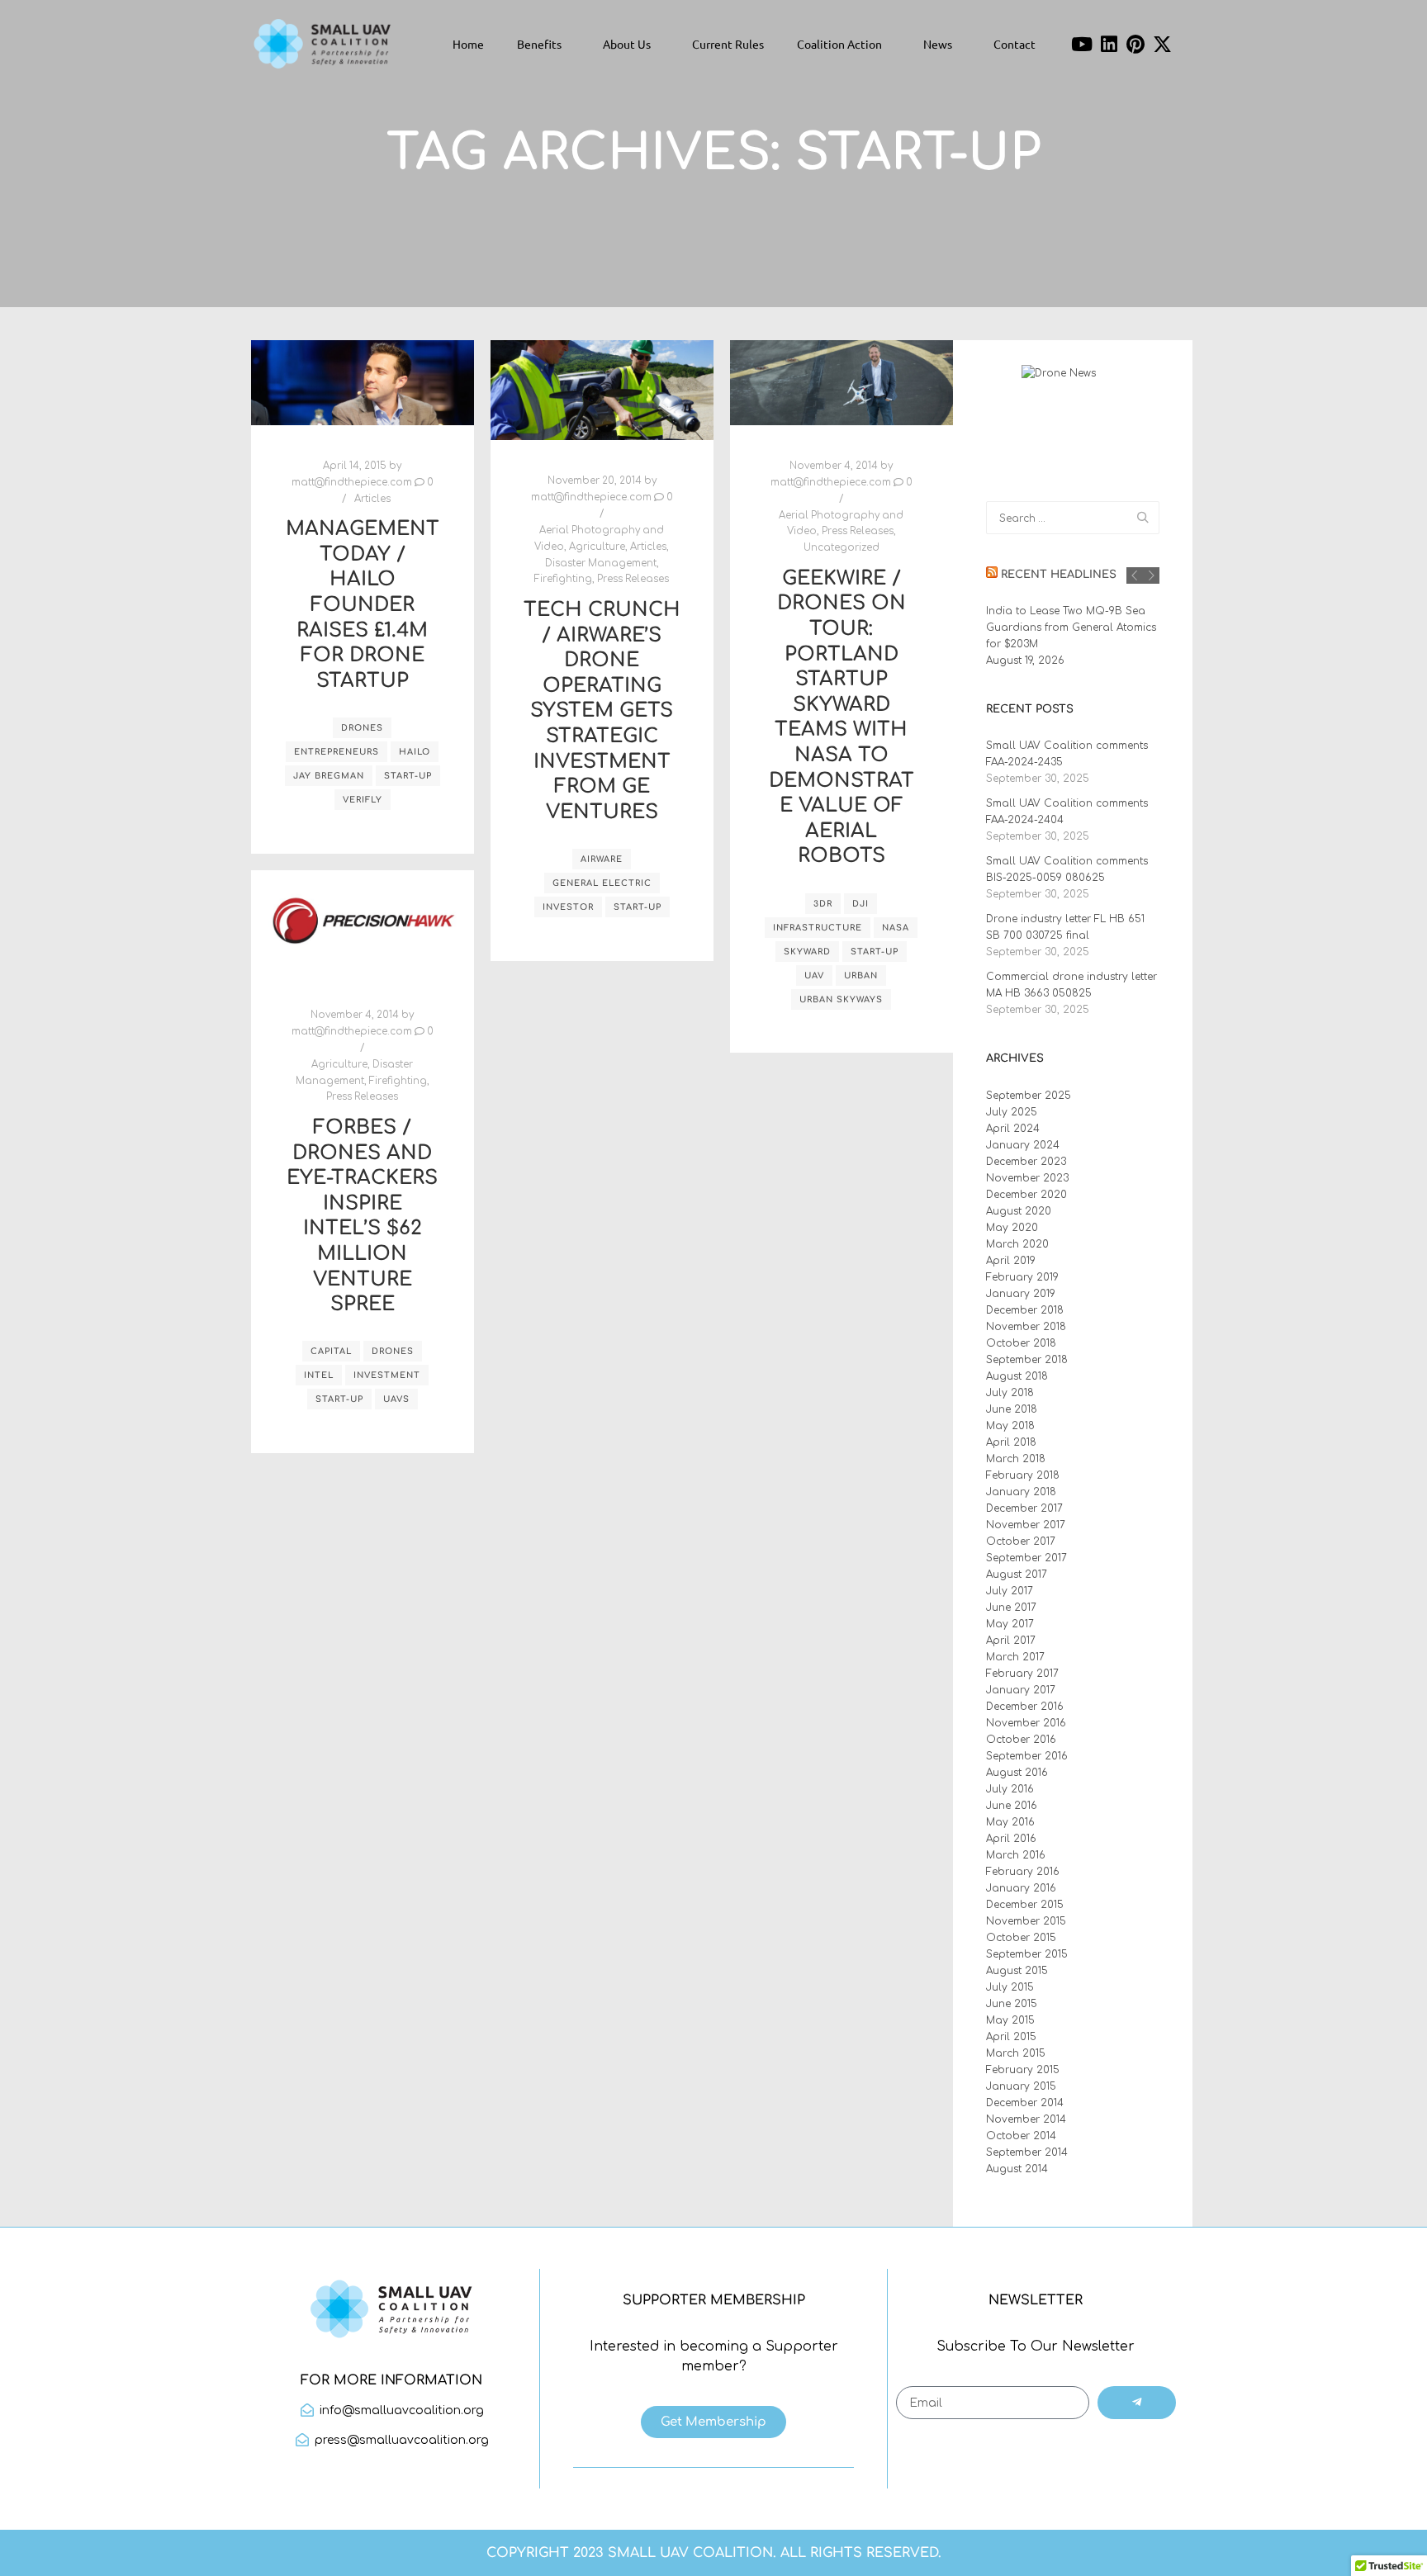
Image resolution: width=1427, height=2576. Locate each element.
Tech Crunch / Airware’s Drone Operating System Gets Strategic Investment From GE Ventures (602, 711)
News (938, 44)
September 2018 (1027, 1360)
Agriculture (597, 547)
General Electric (602, 883)
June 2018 (1012, 1409)
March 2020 (1017, 1244)
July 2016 (1010, 1789)
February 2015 (1023, 2070)
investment (387, 1375)
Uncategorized (842, 548)
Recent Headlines (1059, 575)
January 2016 (1021, 1888)
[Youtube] (1082, 44)
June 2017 (1011, 1608)
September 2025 (1029, 1096)
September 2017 (1026, 1558)
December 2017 (1024, 1508)
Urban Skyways (841, 999)
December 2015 (1025, 1905)
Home (468, 44)
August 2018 (1017, 1376)
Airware (602, 859)
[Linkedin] (1109, 44)
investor (568, 907)
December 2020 (1026, 1195)
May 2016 (1010, 1822)
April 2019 (1011, 1261)
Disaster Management (601, 563)
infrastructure (818, 928)
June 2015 (1012, 2004)
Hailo (415, 752)
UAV (814, 975)
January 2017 (1021, 1690)
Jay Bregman (329, 776)
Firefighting (563, 579)
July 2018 (1010, 1393)
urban (861, 975)
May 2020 (1012, 1228)
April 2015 (1011, 2037)
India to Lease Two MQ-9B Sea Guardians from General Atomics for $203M (1071, 627)
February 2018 (1023, 1475)
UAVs (396, 1399)
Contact (1015, 44)
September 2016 (1027, 1756)
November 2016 (1026, 1723)
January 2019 (1021, 1294)
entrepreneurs (337, 752)
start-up (408, 776)
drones (362, 728)
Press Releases (633, 579)
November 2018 (1026, 1327)
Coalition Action (839, 44)
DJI (860, 904)
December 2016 (1025, 1707)
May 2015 (1010, 2020)
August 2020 (1019, 1211)
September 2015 (1027, 1954)
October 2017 (1021, 1541)
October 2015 (1021, 1938)
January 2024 (1023, 1145)
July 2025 (1012, 1112)
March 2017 (1015, 1657)
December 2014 (1025, 2103)
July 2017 (1010, 1591)
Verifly (363, 800)
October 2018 (1021, 1343)
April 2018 (1011, 1442)
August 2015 (1017, 1971)
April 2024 (1013, 1129)
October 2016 (1021, 1740)
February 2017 (1022, 1674)
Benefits (539, 44)
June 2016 (1012, 1806)
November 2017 (1026, 1525)
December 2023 (1026, 1162)
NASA (896, 928)
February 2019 (1022, 1277)
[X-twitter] (1163, 44)
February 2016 (1023, 1872)
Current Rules (728, 44)
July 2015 (1010, 1987)
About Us (627, 44)
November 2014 (1026, 2119)
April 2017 (1011, 1641)
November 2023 (1027, 1178)
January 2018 (1021, 1492)
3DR (823, 904)
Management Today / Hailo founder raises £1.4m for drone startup (363, 605)
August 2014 (1017, 2169)
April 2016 (1011, 1839)
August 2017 (1017, 1574)
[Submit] (1137, 2403)
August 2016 (1017, 1773)
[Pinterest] (1136, 44)
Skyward (807, 952)
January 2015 (1021, 2086)
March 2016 (1016, 1855)
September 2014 (1027, 2152)
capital (331, 1351)
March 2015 (1016, 2053)
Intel (319, 1375)
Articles (372, 499)
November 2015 (1026, 1921)
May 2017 (1010, 1624)
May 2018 (1010, 1426)
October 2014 (1021, 2136)
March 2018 (1016, 1459)
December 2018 (1025, 1310)
